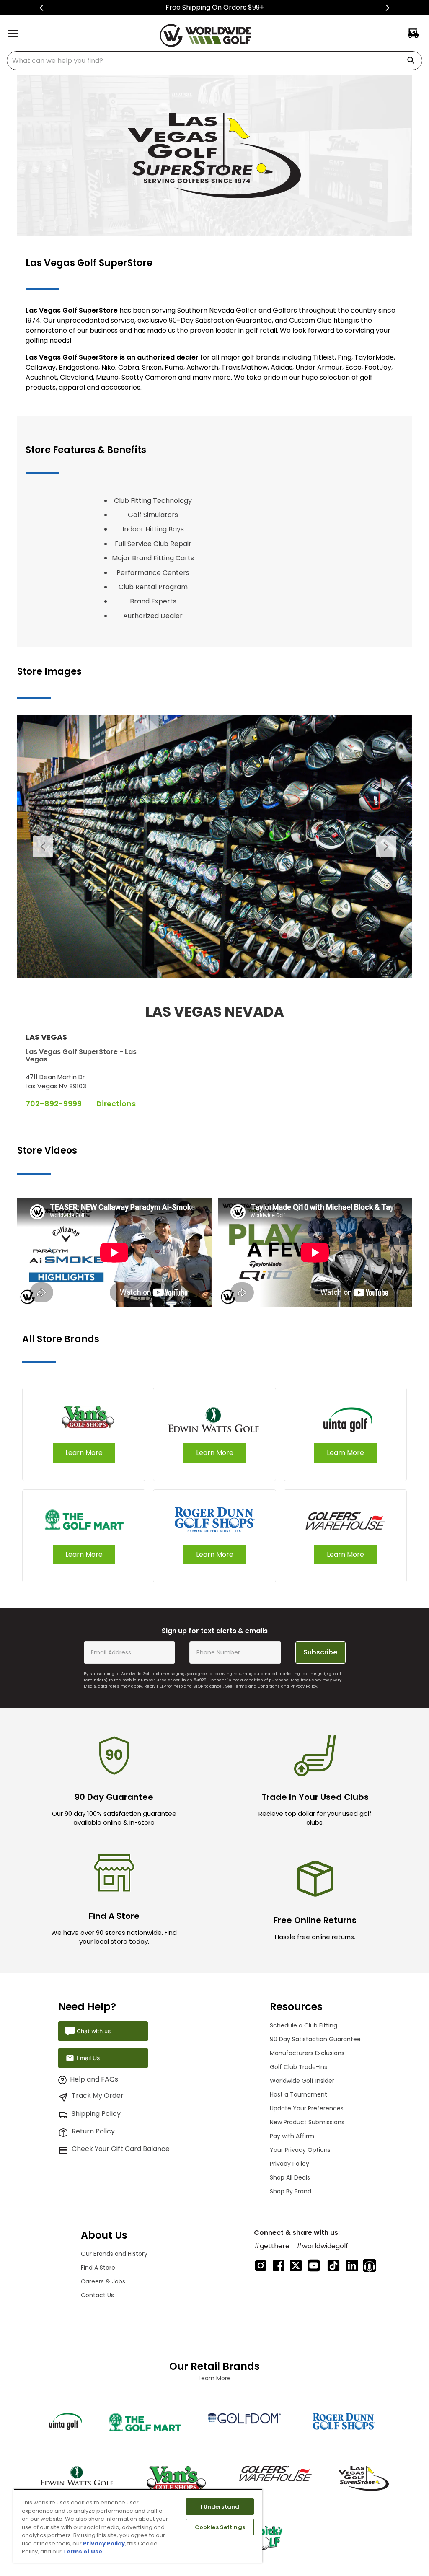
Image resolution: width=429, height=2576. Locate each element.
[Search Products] (414, 61)
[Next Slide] (387, 8)
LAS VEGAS (46, 1037)
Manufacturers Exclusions (307, 2053)
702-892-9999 (54, 1104)
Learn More (215, 2378)
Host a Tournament (298, 2094)
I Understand (220, 2507)
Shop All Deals (290, 2177)
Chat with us (94, 2031)
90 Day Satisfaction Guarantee (315, 2039)
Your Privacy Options (300, 2150)
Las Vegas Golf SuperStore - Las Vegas (81, 1055)
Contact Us (97, 2295)
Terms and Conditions (257, 1686)
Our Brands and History (114, 2254)
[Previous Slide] (42, 8)
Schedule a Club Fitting (304, 2025)
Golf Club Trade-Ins (298, 2067)
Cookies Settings (220, 2527)
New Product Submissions (307, 2122)
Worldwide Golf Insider (302, 2081)
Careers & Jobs (103, 2281)
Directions (116, 1104)
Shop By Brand (291, 2191)
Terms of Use (83, 2551)
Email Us (88, 2058)
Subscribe (320, 1652)
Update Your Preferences (307, 2108)
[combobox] (214, 61)
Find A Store (98, 2268)
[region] (138, 2526)
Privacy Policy (304, 1686)
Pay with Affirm (292, 2136)
